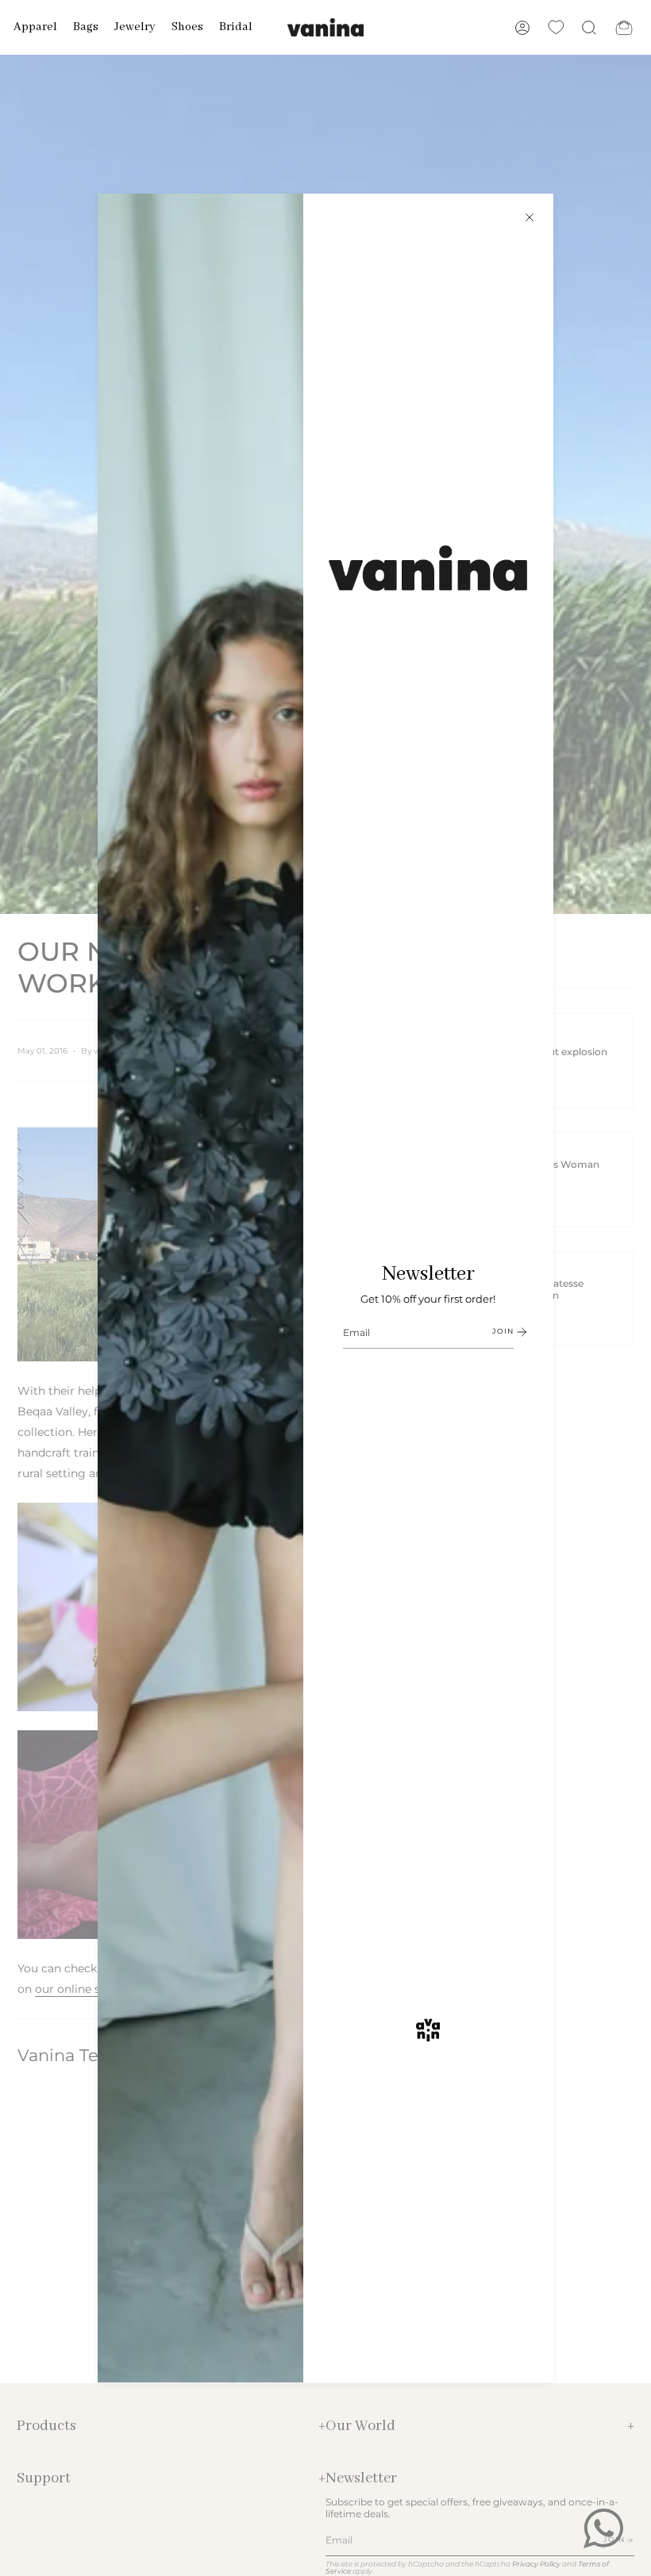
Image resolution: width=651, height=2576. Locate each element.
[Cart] (624, 27)
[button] (35, 27)
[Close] (530, 217)
